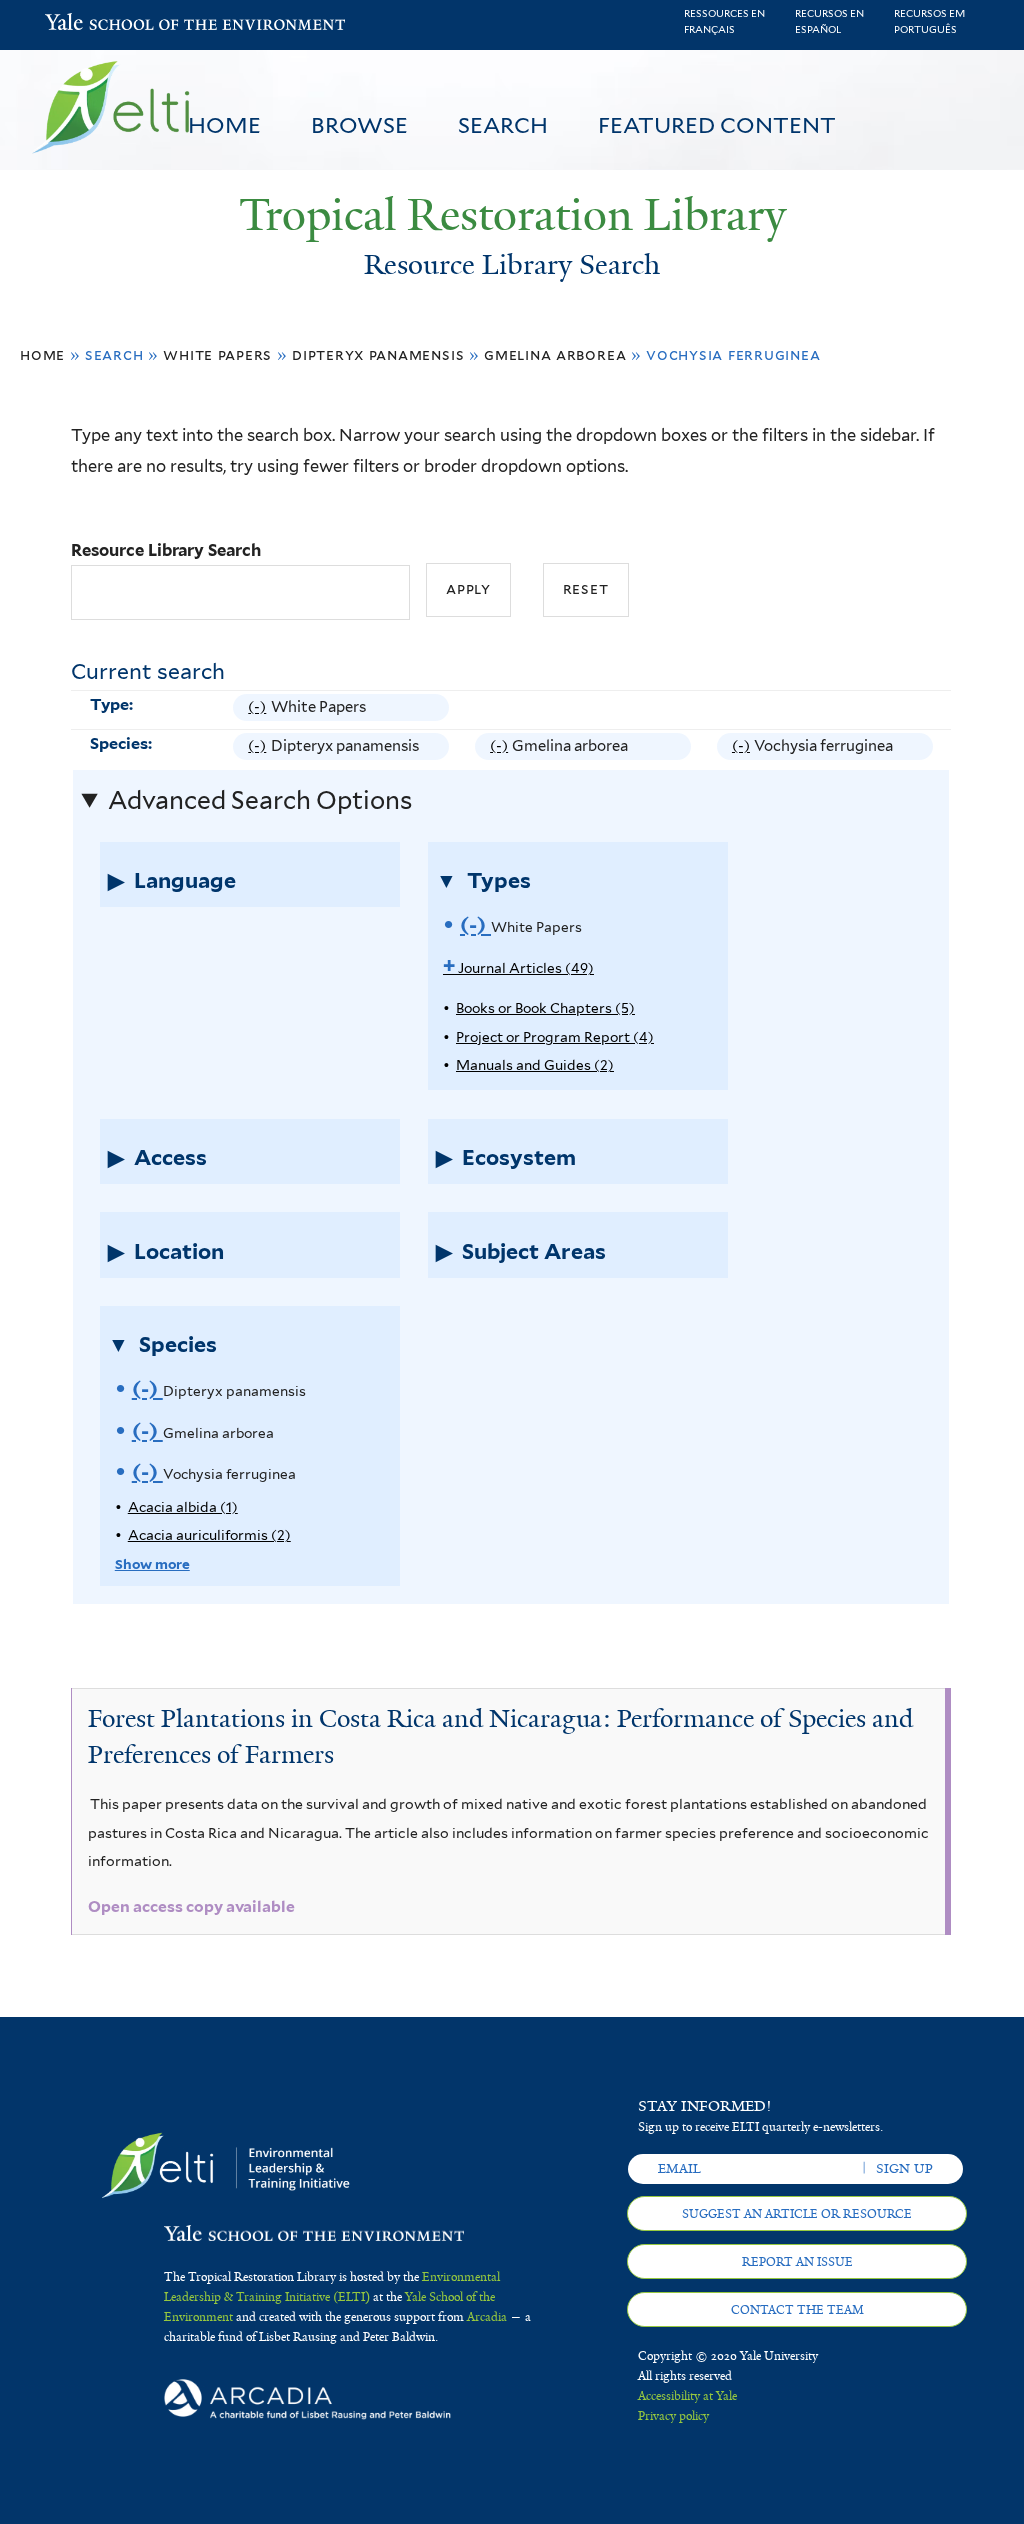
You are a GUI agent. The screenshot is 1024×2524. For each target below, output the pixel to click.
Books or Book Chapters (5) (545, 1008)
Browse (359, 125)
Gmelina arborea (555, 354)
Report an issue (797, 2262)
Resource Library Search (166, 550)
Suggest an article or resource (797, 2214)
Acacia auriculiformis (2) (209, 1535)
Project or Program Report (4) (555, 1037)
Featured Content (717, 125)
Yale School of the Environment (97, 24)
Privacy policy (673, 2416)
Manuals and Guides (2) (535, 1065)
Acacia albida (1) (183, 1507)
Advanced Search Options (260, 800)
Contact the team (797, 2310)
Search (503, 125)
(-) (259, 709)
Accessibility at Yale (687, 2396)
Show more (152, 1564)
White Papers (217, 354)
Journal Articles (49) (518, 968)
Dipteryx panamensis (378, 354)
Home (224, 125)
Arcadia (487, 2317)
